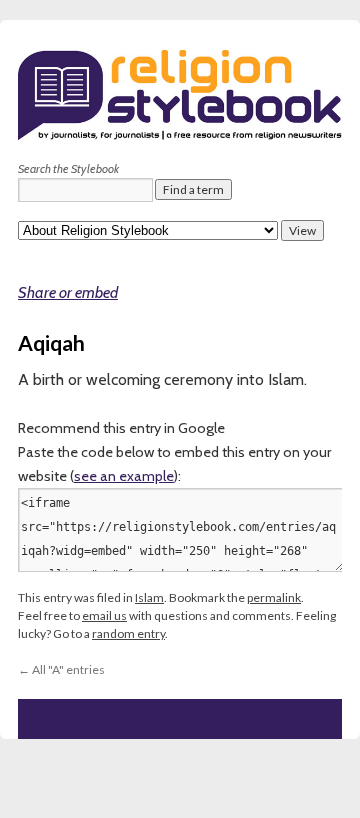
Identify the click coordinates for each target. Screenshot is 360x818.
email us (104, 615)
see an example (124, 476)
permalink (274, 597)
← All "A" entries (61, 669)
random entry (128, 633)
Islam (149, 597)
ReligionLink (121, 230)
